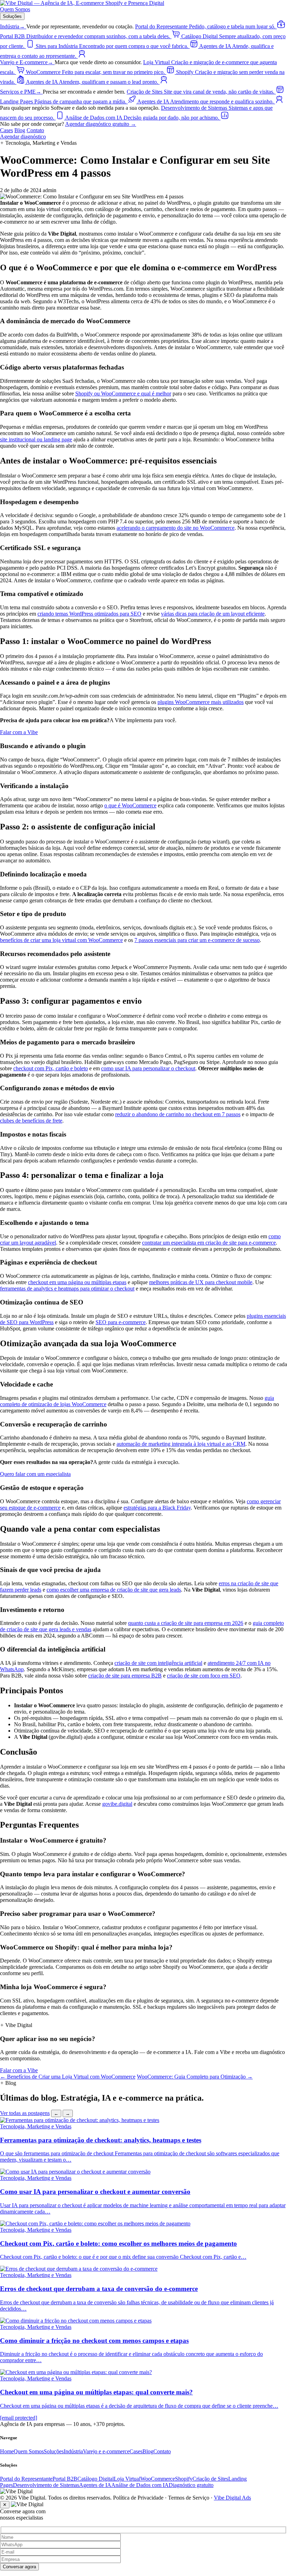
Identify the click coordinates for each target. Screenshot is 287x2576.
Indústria (12, 26)
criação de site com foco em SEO (204, 1676)
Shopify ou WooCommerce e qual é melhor (123, 394)
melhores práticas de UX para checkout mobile (201, 1282)
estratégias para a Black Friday (157, 1508)
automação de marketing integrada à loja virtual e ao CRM (181, 1444)
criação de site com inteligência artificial (158, 1663)
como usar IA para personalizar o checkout (148, 1068)
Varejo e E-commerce (27, 62)
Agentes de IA (95, 2485)
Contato (35, 130)
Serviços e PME (21, 92)
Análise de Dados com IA (140, 2485)
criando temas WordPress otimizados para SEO (89, 614)
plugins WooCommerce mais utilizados (201, 702)
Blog (20, 130)
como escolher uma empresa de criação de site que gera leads (114, 1590)
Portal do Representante (26, 2479)
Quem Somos (15, 9)
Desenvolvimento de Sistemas (46, 2485)
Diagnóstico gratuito (191, 2485)
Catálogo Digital (96, 2479)
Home (7, 2451)
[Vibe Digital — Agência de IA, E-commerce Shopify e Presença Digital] (82, 3)
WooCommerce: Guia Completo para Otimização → (195, 2077)
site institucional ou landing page (36, 439)
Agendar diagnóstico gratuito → (101, 124)
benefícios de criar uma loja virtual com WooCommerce (61, 940)
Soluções (12, 16)
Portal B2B (65, 2479)
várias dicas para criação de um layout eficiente (213, 614)
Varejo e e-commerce (106, 2451)
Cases (6, 130)
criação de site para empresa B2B (125, 1676)
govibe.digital (117, 1804)
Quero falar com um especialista (35, 1474)
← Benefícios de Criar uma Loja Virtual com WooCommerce (68, 2077)
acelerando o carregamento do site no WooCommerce (176, 528)
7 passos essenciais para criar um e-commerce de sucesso (197, 940)
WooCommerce (158, 2479)
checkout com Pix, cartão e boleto (51, 1068)
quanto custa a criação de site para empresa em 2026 (186, 1623)
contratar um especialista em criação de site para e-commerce (209, 1243)
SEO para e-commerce (121, 1322)
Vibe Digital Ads (232, 2498)
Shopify (184, 2479)
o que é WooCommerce (130, 805)
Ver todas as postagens (25, 2113)
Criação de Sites (210, 2479)
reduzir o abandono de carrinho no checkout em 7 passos (178, 1114)
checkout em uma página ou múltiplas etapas (77, 1282)
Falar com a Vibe (19, 732)
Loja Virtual (127, 2479)
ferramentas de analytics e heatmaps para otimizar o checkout (67, 1289)
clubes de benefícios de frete (31, 1121)
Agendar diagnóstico (23, 137)
